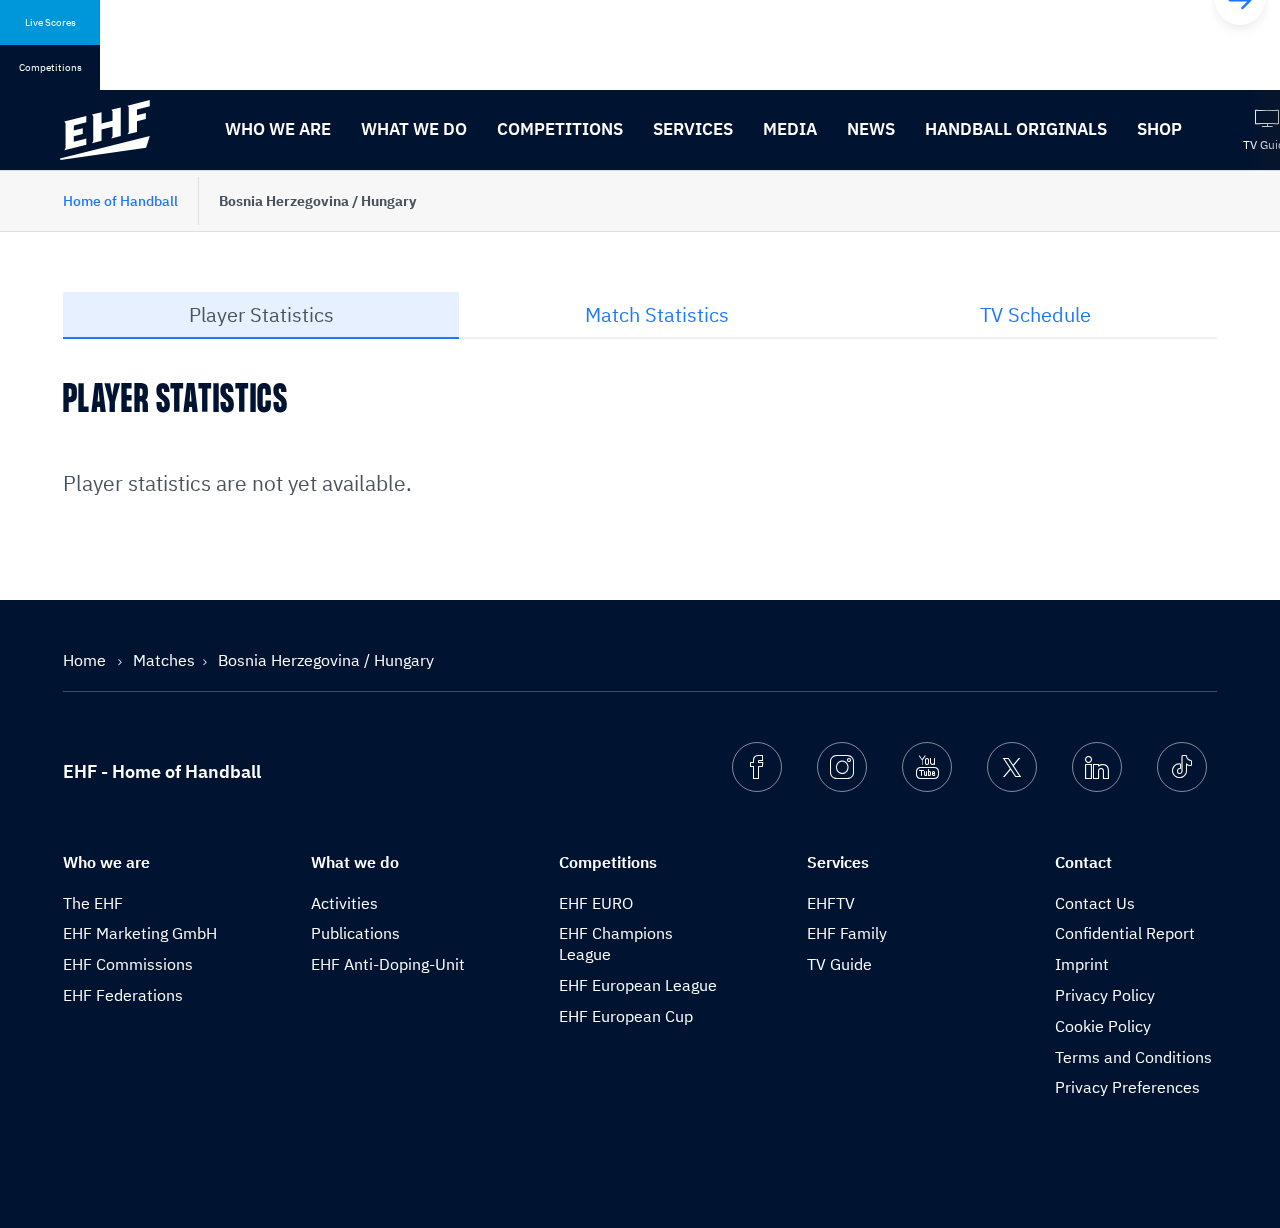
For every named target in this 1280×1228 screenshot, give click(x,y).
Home (86, 660)
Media (790, 129)
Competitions (560, 129)
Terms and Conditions (1133, 1057)
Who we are (278, 129)
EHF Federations (123, 995)
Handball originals (1016, 129)
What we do (414, 129)
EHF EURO (596, 903)
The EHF (93, 903)
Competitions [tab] (50, 67)
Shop (1159, 129)
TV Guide (839, 964)
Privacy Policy (1105, 995)
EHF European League (638, 985)
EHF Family (847, 933)
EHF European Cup (626, 1016)
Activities (344, 903)
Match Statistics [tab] (657, 314)
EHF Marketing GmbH (140, 933)
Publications (355, 933)
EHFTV (831, 903)
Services (693, 129)
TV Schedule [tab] (1035, 314)
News (871, 129)
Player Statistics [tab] (261, 314)
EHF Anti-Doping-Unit (388, 964)
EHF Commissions (128, 964)
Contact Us (1095, 903)
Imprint (1082, 964)
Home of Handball (120, 201)
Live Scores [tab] (50, 22)
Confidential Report (1125, 933)
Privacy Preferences (1127, 1087)
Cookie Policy (1103, 1026)
